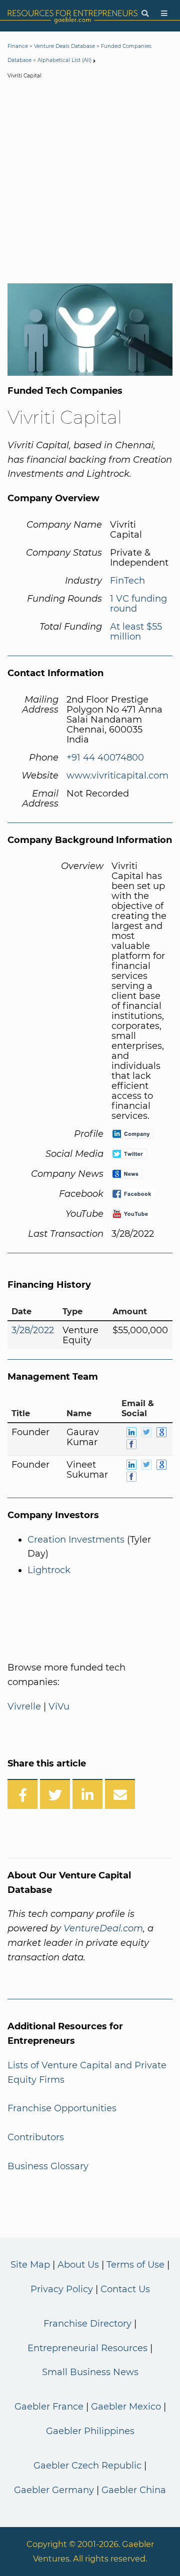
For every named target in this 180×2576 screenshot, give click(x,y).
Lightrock (49, 1570)
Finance (18, 46)
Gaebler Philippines (90, 2431)
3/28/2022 (33, 1330)
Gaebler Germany (54, 2490)
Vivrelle (24, 1707)
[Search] (145, 14)
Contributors (36, 2137)
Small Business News (90, 2372)
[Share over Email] (120, 1794)
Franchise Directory (87, 2324)
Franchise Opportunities (62, 2108)
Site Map (30, 2265)
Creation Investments (76, 1540)
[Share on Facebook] (22, 1794)
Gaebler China (134, 2490)
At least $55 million (136, 632)
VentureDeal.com (103, 1928)
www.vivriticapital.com (117, 776)
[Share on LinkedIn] (87, 1794)
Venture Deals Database (64, 46)
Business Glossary (48, 2166)
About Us (78, 2265)
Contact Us (125, 2289)
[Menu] (164, 14)
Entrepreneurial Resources (87, 2348)
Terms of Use (135, 2265)
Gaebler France (49, 2407)
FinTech (127, 581)
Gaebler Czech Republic (87, 2466)
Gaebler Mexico (126, 2407)
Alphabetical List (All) (64, 60)
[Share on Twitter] (55, 1794)
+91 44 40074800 (105, 758)
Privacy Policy (62, 2289)
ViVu (59, 1707)
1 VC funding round (138, 604)
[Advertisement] (90, 183)
